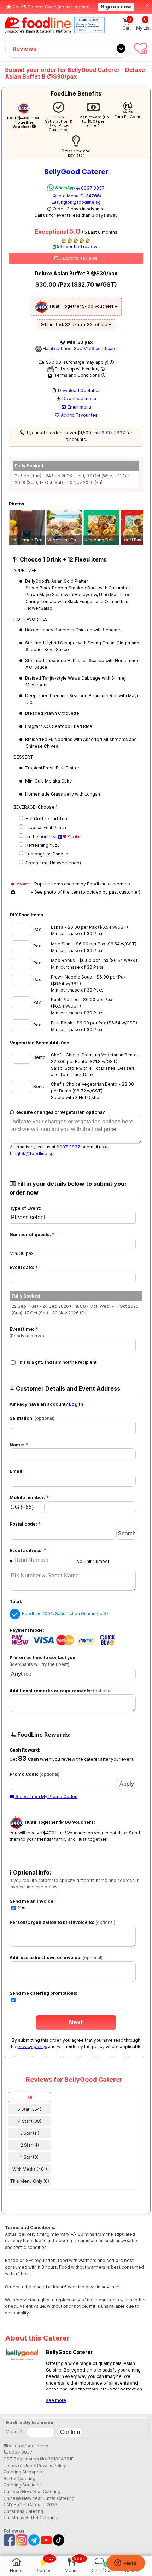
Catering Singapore (24, 2472)
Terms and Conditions (77, 375)
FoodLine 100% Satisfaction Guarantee (63, 1614)
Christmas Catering (23, 2511)
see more (56, 2400)
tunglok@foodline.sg (78, 202)
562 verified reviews (78, 247)
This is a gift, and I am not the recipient (57, 1362)
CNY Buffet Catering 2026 (30, 2505)
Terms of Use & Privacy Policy (35, 2465)
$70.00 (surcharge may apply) (77, 362)
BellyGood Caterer (76, 172)
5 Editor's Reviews (78, 258)
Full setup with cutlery (77, 369)
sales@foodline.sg (28, 2446)
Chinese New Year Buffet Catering (39, 2498)
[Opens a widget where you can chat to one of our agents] (125, 2564)
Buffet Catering (19, 2479)
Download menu (79, 398)
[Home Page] (38, 25)
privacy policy (32, 2046)
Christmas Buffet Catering (30, 2518)
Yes (21, 1908)
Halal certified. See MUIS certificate (79, 348)
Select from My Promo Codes (46, 1796)
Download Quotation (79, 390)
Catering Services (22, 2485)
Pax (37, 929)
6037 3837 (78, 192)
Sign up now (116, 7)
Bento (39, 1057)
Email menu (79, 407)
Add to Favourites (79, 415)
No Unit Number (93, 1561)
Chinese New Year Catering (32, 2492)
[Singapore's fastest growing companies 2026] (89, 25)
